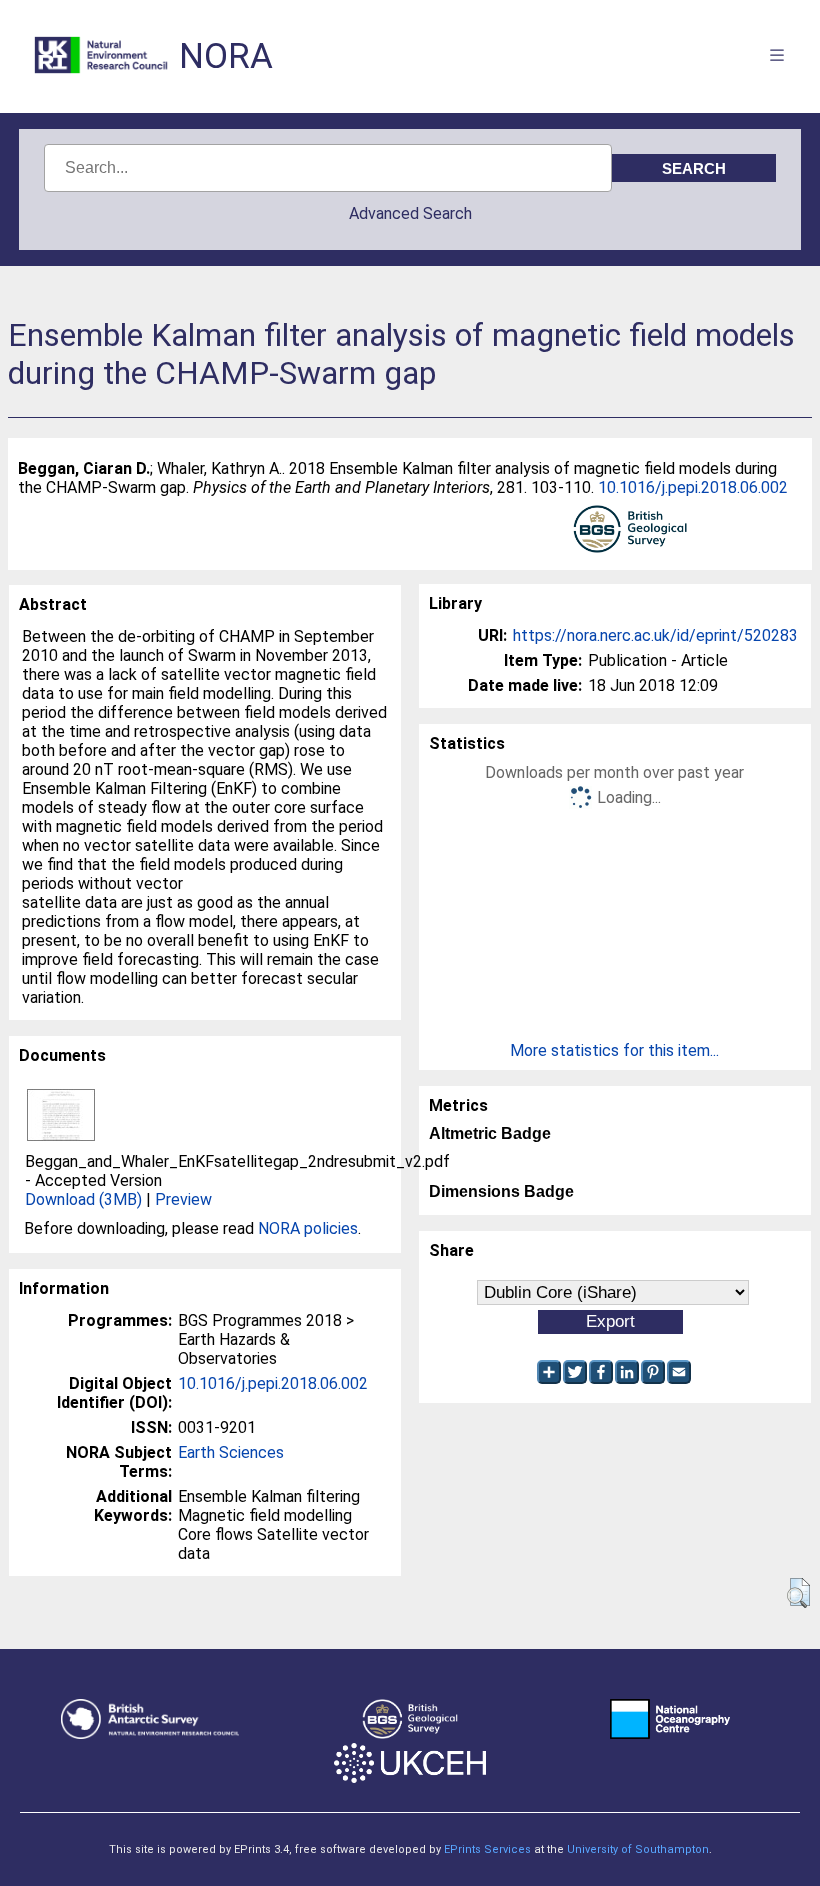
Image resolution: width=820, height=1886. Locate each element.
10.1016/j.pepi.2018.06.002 (693, 487)
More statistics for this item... (614, 1050)
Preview (183, 1199)
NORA (226, 56)
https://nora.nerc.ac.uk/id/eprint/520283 (655, 635)
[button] (798, 1593)
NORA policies (308, 1228)
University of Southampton (638, 1849)
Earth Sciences (231, 1452)
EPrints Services (487, 1849)
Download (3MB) (83, 1199)
